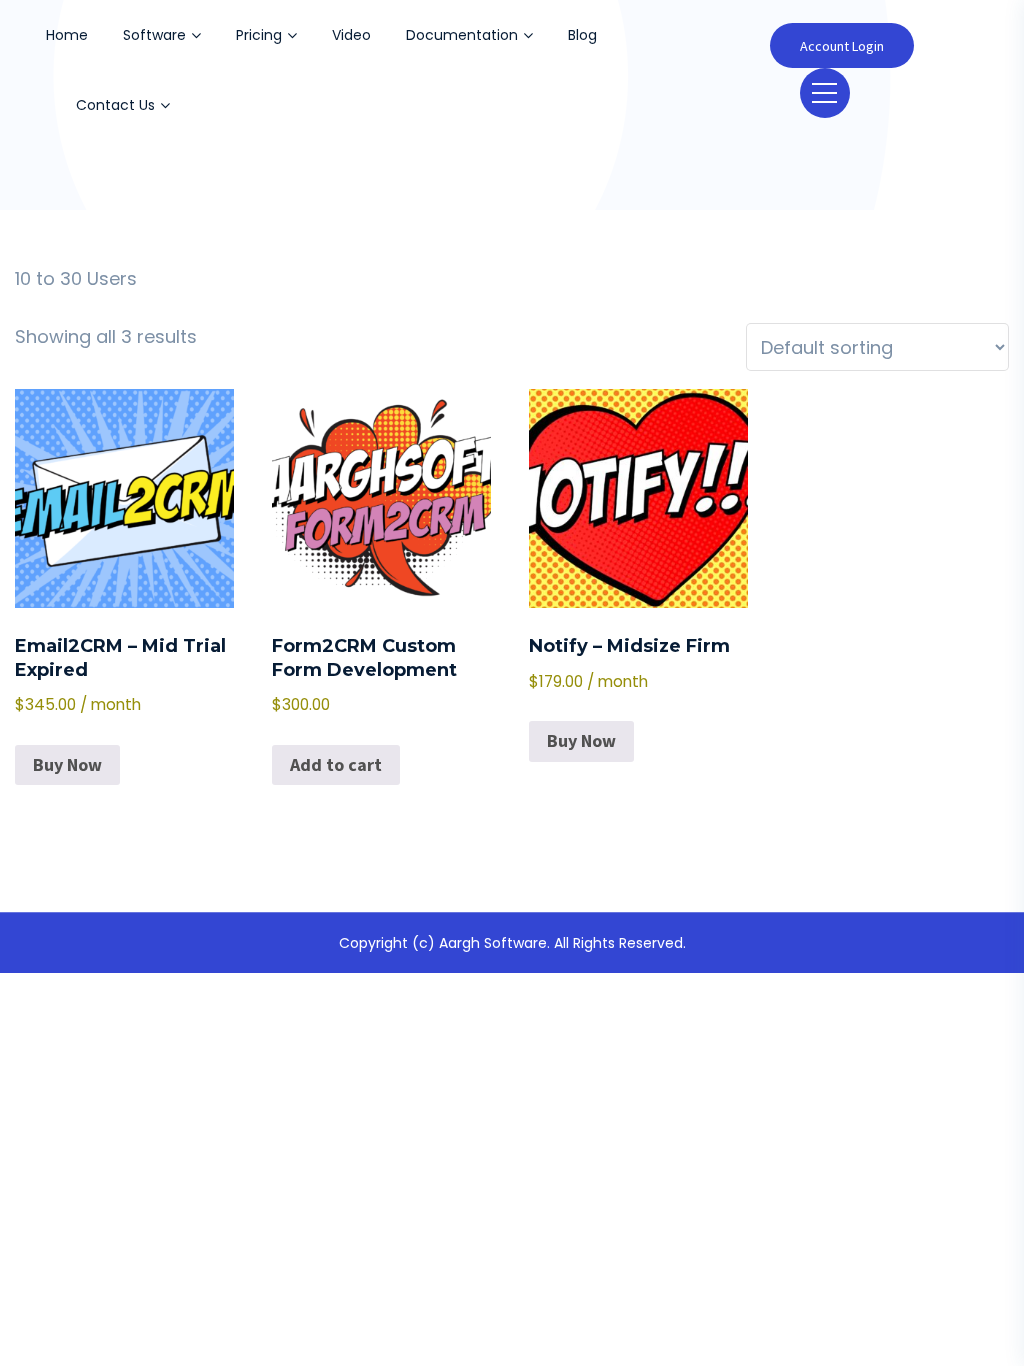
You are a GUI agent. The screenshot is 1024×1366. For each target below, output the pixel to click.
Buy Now (67, 764)
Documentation (462, 35)
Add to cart (336, 764)
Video (351, 35)
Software (154, 35)
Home (67, 35)
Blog (582, 35)
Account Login (842, 46)
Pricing (259, 35)
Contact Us (115, 105)
